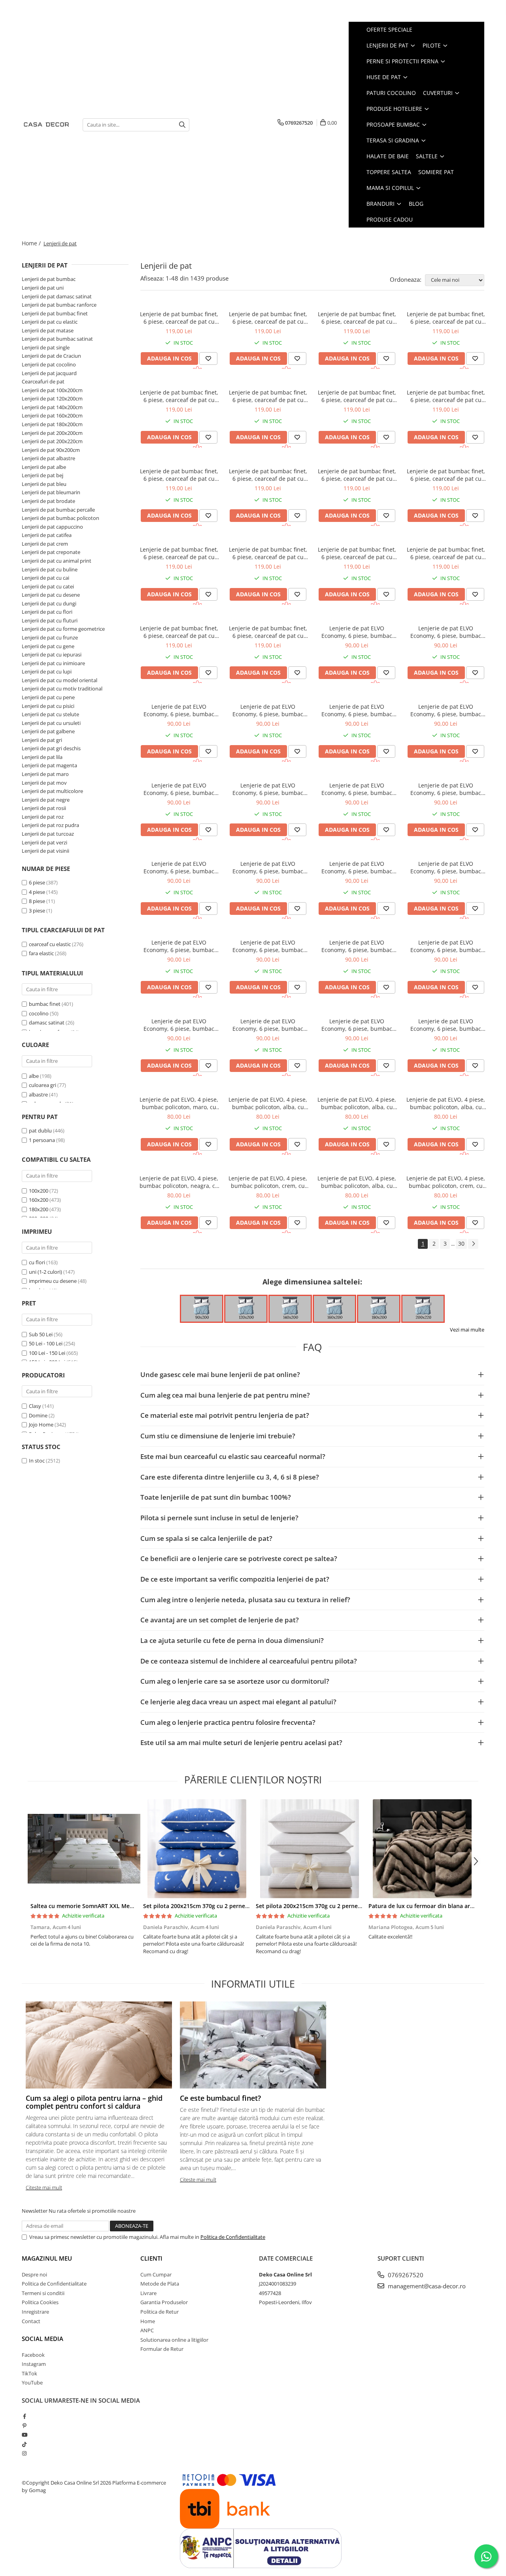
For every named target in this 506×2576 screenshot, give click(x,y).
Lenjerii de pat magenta (49, 765)
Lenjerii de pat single (46, 347)
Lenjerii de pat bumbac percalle (58, 510)
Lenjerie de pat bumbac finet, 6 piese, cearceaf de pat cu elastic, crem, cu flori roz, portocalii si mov (446, 475)
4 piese (37, 892)
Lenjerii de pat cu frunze (50, 637)
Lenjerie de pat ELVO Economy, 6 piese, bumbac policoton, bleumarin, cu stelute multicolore (268, 1025)
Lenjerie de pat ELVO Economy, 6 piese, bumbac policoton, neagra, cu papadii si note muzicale (268, 946)
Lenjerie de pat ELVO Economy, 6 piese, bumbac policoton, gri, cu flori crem (179, 867)
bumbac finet (45, 1004)
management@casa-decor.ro (426, 2286)
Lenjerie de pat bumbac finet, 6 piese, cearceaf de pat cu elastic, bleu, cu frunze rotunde (268, 553)
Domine (38, 1415)
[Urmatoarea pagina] (473, 1244)
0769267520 (405, 2275)
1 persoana (42, 1140)
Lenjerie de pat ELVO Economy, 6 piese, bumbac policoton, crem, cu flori (357, 632)
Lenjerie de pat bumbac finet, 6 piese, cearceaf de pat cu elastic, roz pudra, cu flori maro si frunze (446, 318)
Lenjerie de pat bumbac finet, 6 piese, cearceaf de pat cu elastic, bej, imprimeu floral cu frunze (357, 318)
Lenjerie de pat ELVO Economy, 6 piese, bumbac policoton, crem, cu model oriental (446, 1025)
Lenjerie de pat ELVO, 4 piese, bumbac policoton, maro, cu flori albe (179, 1103)
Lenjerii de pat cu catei (48, 586)
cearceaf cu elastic (50, 944)
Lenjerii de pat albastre (48, 458)
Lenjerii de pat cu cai (45, 578)
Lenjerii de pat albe (44, 467)
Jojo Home (41, 1425)
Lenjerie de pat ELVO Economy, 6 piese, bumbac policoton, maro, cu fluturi (446, 867)
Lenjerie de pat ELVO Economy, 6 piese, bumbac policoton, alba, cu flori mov (357, 710)
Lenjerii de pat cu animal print (57, 561)
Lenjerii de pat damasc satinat (57, 296)
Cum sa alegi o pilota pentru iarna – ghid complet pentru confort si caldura (94, 2102)
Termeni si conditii (43, 2293)
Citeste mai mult (44, 2187)
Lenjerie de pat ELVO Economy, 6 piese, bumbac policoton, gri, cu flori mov (179, 789)
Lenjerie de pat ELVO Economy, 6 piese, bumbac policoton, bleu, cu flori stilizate (268, 867)
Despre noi (34, 2274)
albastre (39, 1095)
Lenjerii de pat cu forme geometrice (63, 629)
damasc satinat (47, 1022)
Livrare (148, 2293)
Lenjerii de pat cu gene (48, 646)
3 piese (37, 911)
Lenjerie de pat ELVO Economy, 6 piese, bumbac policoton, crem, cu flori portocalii (446, 632)
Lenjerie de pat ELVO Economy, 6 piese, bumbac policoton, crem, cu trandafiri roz (179, 710)
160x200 (39, 1200)
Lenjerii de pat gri (42, 740)
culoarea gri (43, 1085)
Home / (32, 243)
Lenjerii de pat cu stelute (50, 714)
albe (34, 1076)
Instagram (34, 2364)
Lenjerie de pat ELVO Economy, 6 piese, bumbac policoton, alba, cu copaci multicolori (446, 710)
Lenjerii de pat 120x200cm (52, 398)
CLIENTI (151, 2258)
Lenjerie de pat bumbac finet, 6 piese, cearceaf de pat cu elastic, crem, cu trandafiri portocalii (357, 553)
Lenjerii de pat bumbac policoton (60, 518)
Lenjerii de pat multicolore (52, 791)
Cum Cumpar (156, 2274)
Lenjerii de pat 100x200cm (52, 390)
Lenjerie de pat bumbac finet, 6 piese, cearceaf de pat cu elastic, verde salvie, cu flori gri (357, 396)
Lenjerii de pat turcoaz (48, 834)
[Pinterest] (24, 2426)
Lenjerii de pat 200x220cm (52, 441)
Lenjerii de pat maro (45, 774)
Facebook (33, 2355)
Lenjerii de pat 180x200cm (52, 424)
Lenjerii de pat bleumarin (51, 492)
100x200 (39, 1191)
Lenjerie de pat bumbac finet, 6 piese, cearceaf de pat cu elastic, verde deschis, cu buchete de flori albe (268, 396)
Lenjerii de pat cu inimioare (53, 663)
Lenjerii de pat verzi (44, 842)
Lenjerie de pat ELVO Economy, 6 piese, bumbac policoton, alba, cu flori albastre (357, 789)
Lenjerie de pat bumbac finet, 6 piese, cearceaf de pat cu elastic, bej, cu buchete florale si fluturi (179, 632)
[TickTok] (24, 2444)
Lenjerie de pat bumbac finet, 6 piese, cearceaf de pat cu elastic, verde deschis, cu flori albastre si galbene (446, 396)
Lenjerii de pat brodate (48, 501)
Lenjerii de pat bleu (44, 484)
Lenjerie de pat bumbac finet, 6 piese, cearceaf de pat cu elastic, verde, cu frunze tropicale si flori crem (446, 553)
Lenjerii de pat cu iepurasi (52, 654)
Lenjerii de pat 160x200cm (52, 415)
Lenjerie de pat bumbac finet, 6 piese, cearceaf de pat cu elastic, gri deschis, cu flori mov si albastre (179, 553)
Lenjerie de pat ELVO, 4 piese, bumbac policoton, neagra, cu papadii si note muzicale (179, 1182)
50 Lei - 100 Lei (46, 1343)
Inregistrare (35, 2312)
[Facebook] (24, 2416)
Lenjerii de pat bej (42, 475)
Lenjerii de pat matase (48, 330)
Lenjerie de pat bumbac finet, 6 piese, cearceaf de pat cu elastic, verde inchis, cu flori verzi (179, 475)
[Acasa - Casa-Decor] (46, 125)
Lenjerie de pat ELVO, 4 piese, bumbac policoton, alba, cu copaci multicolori (446, 1103)
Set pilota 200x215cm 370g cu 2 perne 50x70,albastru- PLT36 (225, 1906)
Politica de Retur (160, 2312)
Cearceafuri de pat (43, 381)
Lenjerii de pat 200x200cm (52, 433)
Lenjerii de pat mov (44, 783)
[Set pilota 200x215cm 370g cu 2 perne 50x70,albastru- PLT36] (197, 1849)
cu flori (38, 1262)
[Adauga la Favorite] (208, 359)
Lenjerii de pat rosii (44, 808)
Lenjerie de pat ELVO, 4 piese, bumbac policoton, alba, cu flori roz (357, 1103)
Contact (31, 2321)
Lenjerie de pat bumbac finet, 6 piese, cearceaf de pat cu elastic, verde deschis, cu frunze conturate (268, 318)
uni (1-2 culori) (46, 1272)
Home (148, 2321)
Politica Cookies (40, 2302)
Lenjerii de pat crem (45, 544)
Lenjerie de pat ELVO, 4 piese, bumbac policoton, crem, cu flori (268, 1182)
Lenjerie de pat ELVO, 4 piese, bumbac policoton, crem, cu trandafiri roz (446, 1182)
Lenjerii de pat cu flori (47, 612)
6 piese (37, 882)
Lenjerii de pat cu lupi (47, 672)
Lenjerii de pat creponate (51, 552)
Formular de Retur (162, 2349)
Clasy (35, 1406)
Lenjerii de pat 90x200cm (51, 450)
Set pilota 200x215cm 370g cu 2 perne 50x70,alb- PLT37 (330, 1906)
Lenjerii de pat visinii (45, 851)
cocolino (39, 1013)
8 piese (37, 901)
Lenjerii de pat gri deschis (51, 748)
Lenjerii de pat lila (42, 757)
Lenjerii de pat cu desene (51, 595)
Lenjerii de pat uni (43, 288)
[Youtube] (24, 2435)
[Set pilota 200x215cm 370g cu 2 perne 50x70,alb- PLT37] (309, 1849)
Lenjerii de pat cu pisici (48, 706)
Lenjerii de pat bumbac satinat (57, 339)
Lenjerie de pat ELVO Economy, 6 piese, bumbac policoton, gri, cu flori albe (446, 789)
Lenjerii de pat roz (43, 817)
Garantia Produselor (164, 2302)
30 (461, 1243)
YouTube (32, 2383)
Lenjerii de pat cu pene (48, 697)
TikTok (29, 2373)
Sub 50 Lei (41, 1334)
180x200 (39, 1209)
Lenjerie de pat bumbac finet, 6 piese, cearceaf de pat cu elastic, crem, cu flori (179, 318)
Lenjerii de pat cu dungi (49, 603)
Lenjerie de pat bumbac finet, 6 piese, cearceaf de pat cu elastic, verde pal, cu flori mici (179, 396)
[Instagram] (24, 2453)
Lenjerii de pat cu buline (50, 569)
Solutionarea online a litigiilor (174, 2340)
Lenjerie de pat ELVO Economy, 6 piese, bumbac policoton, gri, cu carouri (357, 1025)
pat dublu (41, 1131)
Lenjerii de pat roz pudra (50, 825)
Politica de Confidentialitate (233, 2237)
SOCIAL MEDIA (42, 2339)
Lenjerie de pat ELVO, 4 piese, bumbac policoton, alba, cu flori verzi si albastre (268, 1103)
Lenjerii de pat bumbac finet (55, 313)
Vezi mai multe (467, 1330)
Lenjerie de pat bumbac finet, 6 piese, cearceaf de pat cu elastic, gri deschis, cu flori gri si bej (357, 475)
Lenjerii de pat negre (46, 800)
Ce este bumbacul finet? (220, 2098)
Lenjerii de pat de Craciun (51, 356)
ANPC (147, 2330)
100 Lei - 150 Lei (47, 1353)
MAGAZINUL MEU (47, 2258)
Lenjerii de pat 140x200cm (52, 407)
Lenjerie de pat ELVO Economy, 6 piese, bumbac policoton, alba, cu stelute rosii (268, 710)
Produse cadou (390, 219)
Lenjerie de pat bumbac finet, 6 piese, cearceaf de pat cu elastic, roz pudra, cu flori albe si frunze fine (268, 632)
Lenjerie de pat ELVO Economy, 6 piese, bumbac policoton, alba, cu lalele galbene (179, 946)
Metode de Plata (160, 2284)
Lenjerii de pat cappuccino (52, 527)
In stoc (37, 1461)
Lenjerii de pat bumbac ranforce (59, 305)
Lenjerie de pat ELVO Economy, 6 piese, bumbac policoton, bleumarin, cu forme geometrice (357, 946)
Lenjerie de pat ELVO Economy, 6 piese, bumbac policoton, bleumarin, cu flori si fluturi (357, 867)
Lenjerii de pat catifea (47, 535)
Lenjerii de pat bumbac (49, 279)
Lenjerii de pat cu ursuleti (51, 723)
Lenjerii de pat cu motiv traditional (62, 689)
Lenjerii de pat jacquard (49, 373)
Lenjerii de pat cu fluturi (50, 620)
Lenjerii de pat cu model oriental (59, 680)
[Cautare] (182, 125)
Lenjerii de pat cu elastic (50, 322)
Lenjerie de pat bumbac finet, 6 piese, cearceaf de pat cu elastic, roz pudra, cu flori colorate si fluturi (268, 475)
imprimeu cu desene (53, 1281)
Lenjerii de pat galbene (48, 731)
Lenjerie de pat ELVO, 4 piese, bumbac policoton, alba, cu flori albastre (357, 1182)
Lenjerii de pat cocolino (49, 364)
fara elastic (41, 953)
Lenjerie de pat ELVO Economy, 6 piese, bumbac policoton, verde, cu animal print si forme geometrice (179, 1025)
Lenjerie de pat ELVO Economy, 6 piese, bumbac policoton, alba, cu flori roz (268, 789)
